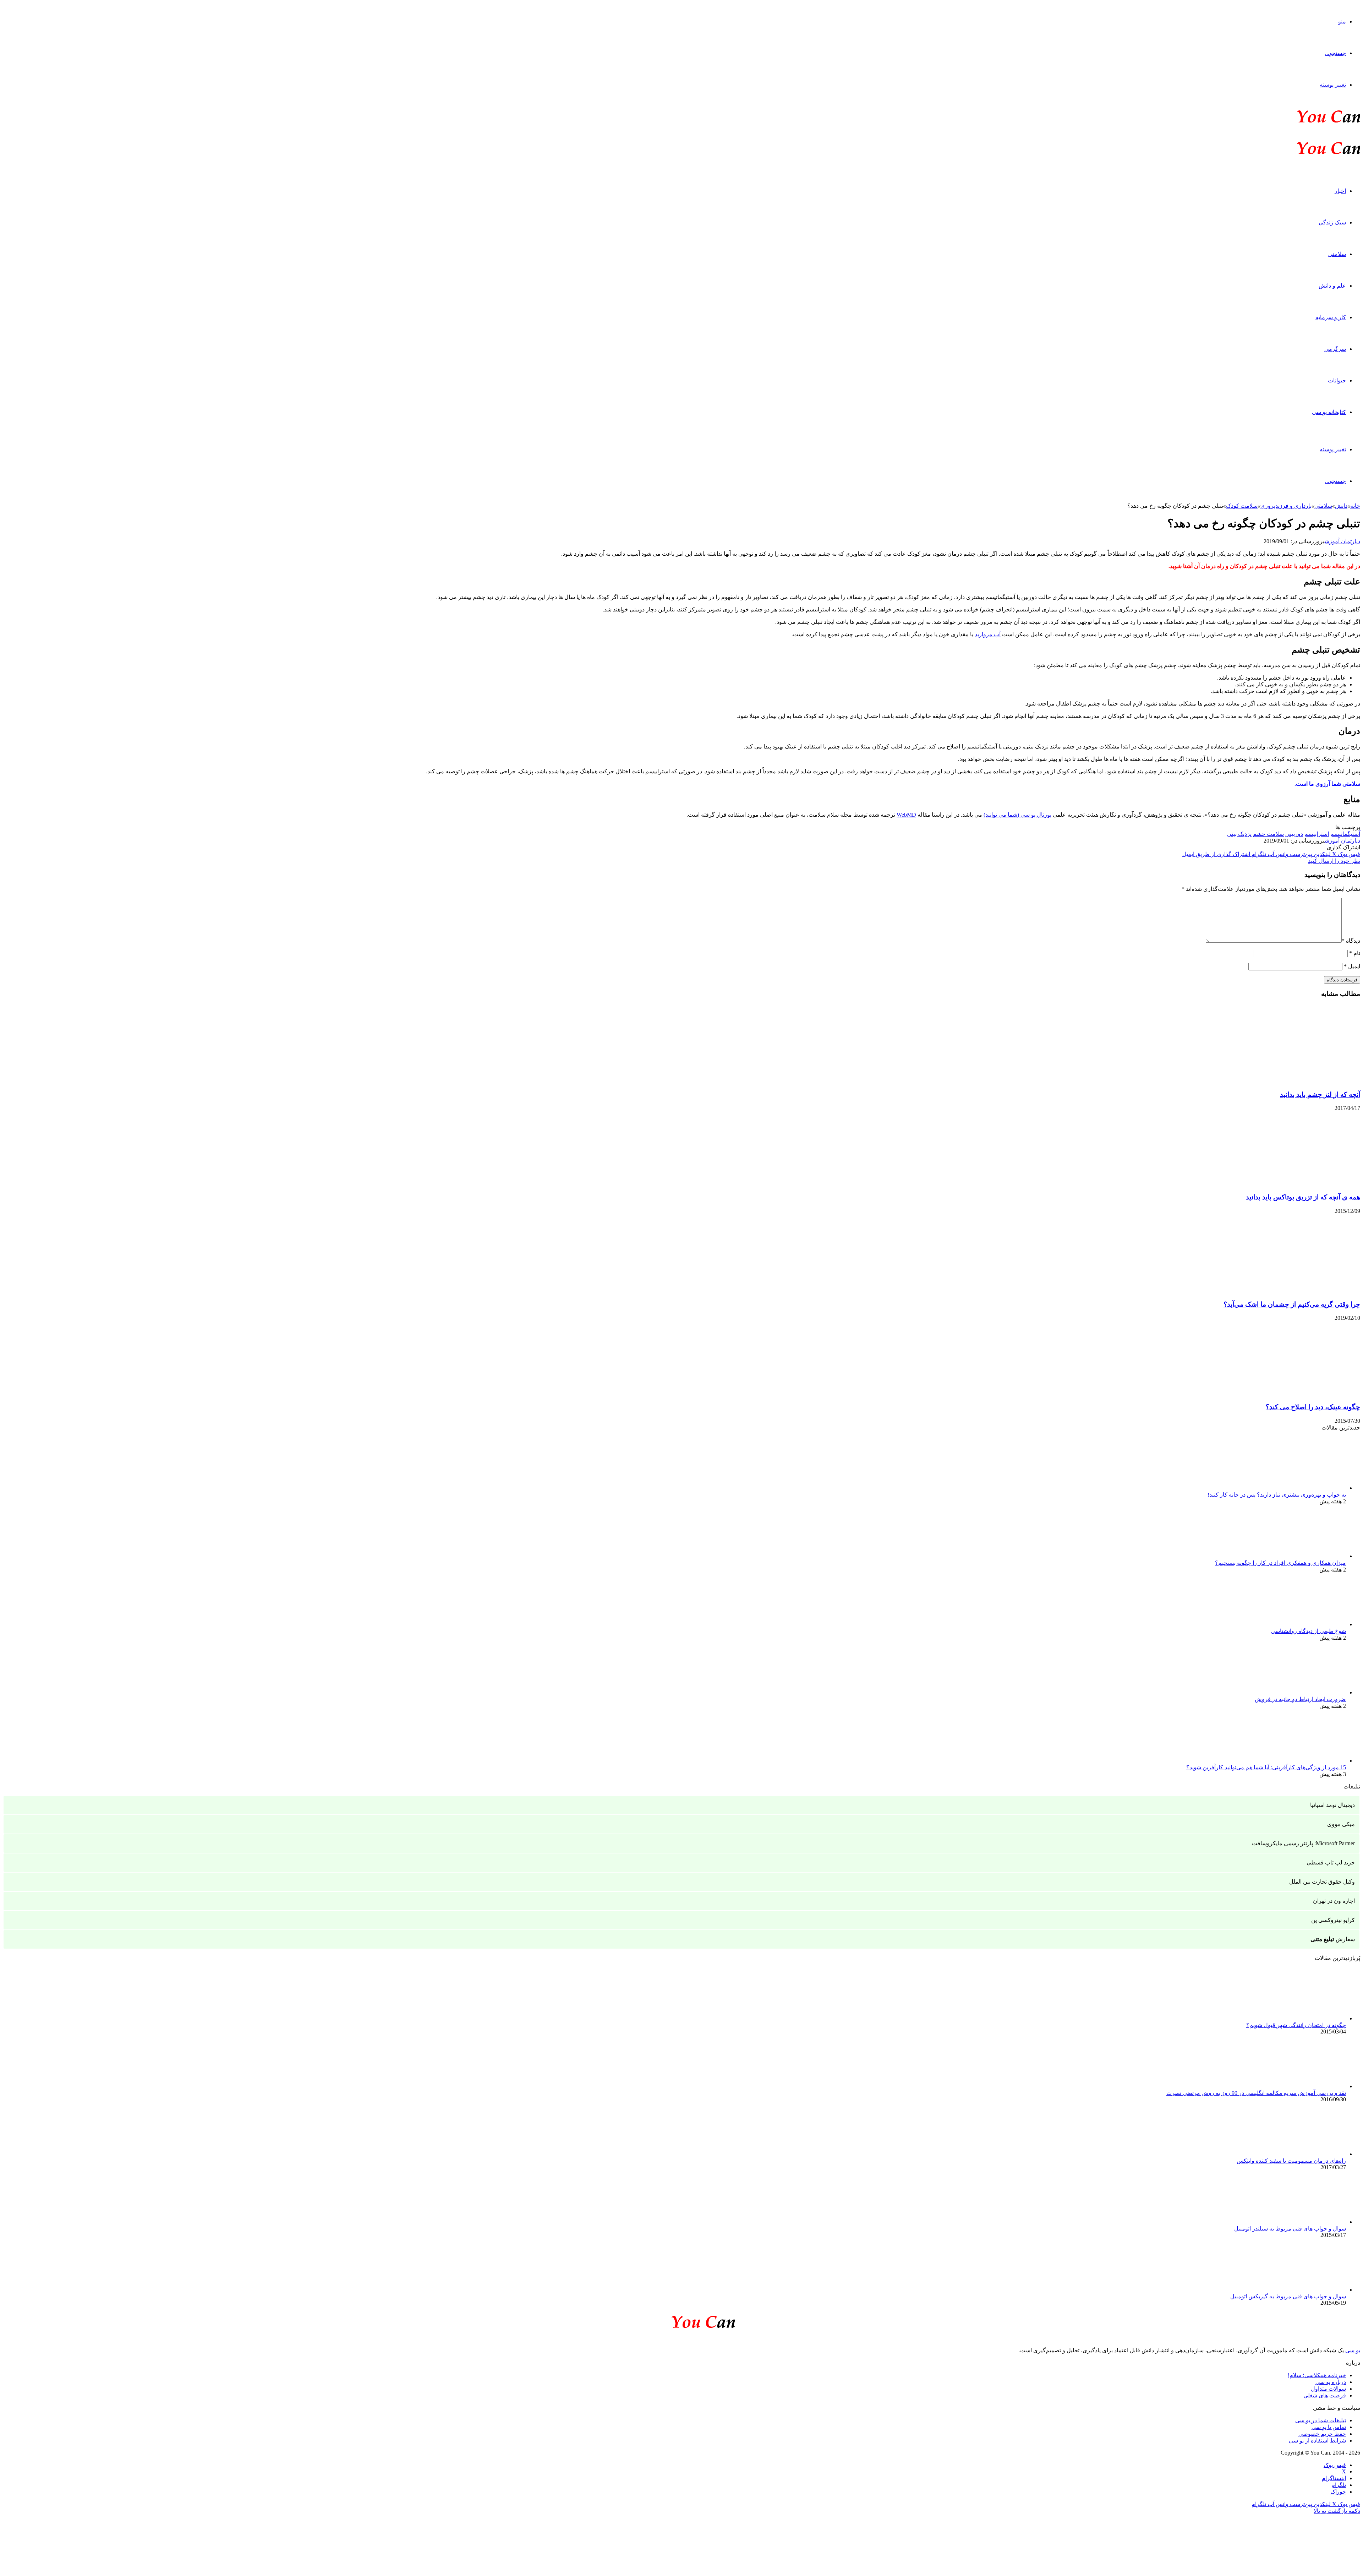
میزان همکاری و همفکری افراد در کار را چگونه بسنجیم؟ (1280, 1563)
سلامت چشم (1268, 834)
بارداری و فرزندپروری (1286, 506)
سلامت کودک (1242, 506)
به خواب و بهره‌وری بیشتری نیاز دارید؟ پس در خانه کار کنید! (1277, 1495)
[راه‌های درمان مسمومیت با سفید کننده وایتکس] (1307, 2154)
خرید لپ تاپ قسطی (1331, 1862)
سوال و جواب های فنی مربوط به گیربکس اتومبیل (1288, 2296)
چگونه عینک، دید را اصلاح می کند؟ (1313, 1407)
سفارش (1333, 1939)
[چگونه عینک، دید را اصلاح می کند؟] (1291, 1393)
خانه (1355, 506)
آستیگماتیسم (1345, 834)
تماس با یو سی (1329, 2427)
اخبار (1340, 191)
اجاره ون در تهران (1334, 1901)
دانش (1341, 506)
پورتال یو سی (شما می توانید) (1017, 815)
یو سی (1353, 2350)
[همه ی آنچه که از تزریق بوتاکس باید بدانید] (1291, 1183)
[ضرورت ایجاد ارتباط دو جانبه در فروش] (1307, 1692)
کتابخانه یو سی (1329, 412)
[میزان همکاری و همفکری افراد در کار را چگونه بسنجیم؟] (1307, 1556)
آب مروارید (988, 634)
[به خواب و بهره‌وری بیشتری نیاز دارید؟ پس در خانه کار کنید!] (1307, 1488)
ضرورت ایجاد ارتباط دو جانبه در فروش (1300, 1699)
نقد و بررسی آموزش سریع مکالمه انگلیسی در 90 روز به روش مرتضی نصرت (1256, 2093)
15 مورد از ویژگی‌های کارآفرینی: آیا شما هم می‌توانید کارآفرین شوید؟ (1266, 1767)
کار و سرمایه (1331, 317)
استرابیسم (1317, 834)
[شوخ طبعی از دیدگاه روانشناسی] (1307, 1624)
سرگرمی (1335, 349)
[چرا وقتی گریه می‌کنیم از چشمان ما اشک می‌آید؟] (1291, 1290)
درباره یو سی (1331, 2382)
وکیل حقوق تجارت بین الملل (1322, 1882)
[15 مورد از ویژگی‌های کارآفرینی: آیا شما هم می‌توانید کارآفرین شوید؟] (1307, 1761)
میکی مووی (1341, 1824)
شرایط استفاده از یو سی (1317, 2441)
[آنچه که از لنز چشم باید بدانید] (1291, 1081)
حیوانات (1337, 380)
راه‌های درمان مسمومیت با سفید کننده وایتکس (1291, 2161)
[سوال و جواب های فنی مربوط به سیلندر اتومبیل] (1307, 2222)
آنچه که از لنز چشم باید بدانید (1320, 1094)
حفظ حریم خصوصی (1322, 2434)
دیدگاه (1351, 941)
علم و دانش (1332, 286)
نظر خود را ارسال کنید (1334, 861)
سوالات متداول (1328, 2389)
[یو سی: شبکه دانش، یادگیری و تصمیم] (1307, 122)
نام (1355, 953)
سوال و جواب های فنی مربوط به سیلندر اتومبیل (1290, 2229)
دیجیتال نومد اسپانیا (1332, 1805)
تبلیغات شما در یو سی (1321, 2420)
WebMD (906, 815)
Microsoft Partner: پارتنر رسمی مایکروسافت (1303, 1843)
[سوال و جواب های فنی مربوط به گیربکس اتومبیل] (1307, 2290)
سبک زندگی (1332, 222)
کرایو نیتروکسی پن (1333, 1920)
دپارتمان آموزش (1342, 541)
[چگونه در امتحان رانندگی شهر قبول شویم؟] (1307, 2018)
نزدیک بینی (1239, 834)
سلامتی (1337, 254)
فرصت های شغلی (1325, 2395)
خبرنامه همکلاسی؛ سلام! (1317, 2375)
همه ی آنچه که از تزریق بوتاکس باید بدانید (1303, 1197)
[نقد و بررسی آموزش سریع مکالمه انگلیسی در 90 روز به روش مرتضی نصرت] (1307, 2086)
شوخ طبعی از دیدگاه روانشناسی (1308, 1631)
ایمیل (1352, 966)
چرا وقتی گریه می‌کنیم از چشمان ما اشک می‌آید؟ (1292, 1304)
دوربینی (1294, 834)
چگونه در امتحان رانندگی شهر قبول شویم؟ (1296, 2025)
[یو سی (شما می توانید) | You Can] (681, 2321)
